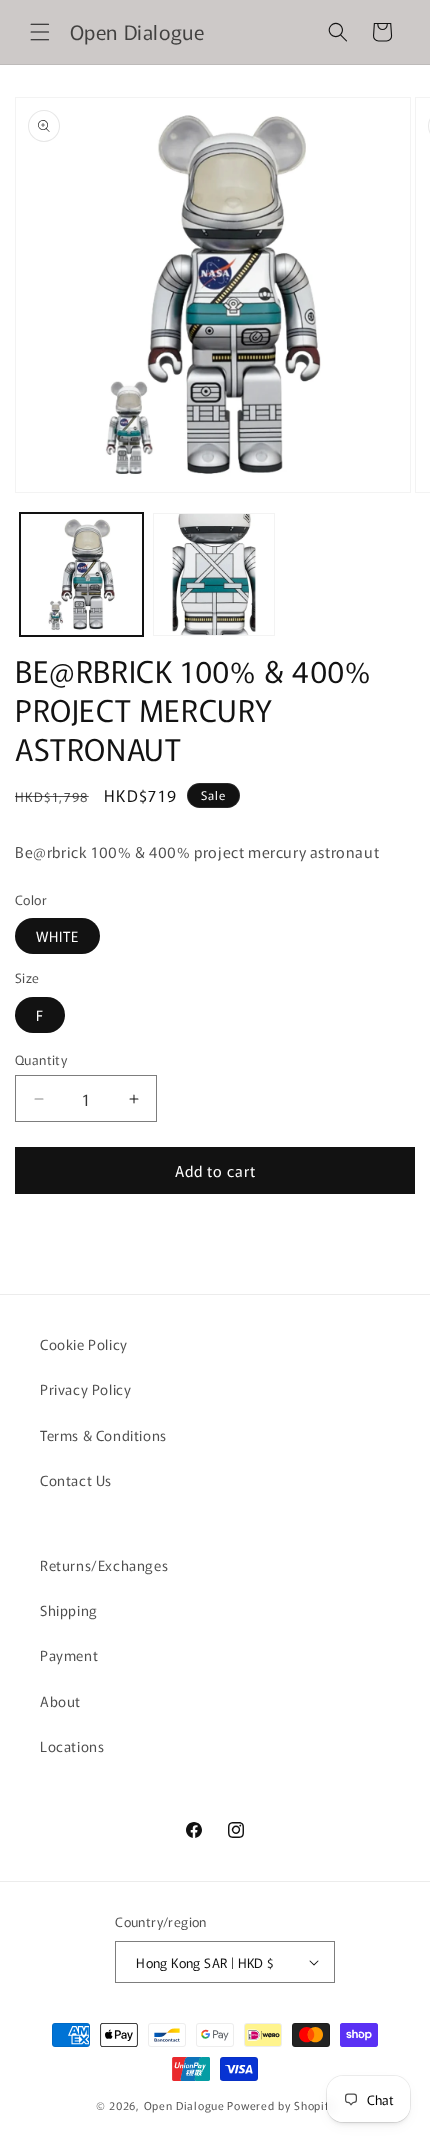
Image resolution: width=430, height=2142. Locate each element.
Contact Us (76, 1480)
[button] (40, 32)
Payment (69, 1655)
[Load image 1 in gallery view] (81, 574)
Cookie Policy (84, 1344)
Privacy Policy (85, 1389)
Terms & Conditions (103, 1435)
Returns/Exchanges (104, 1565)
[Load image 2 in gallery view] (214, 574)
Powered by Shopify (280, 2105)
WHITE (57, 936)
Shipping (69, 1610)
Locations (72, 1746)
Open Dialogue (184, 2105)
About (60, 1701)
